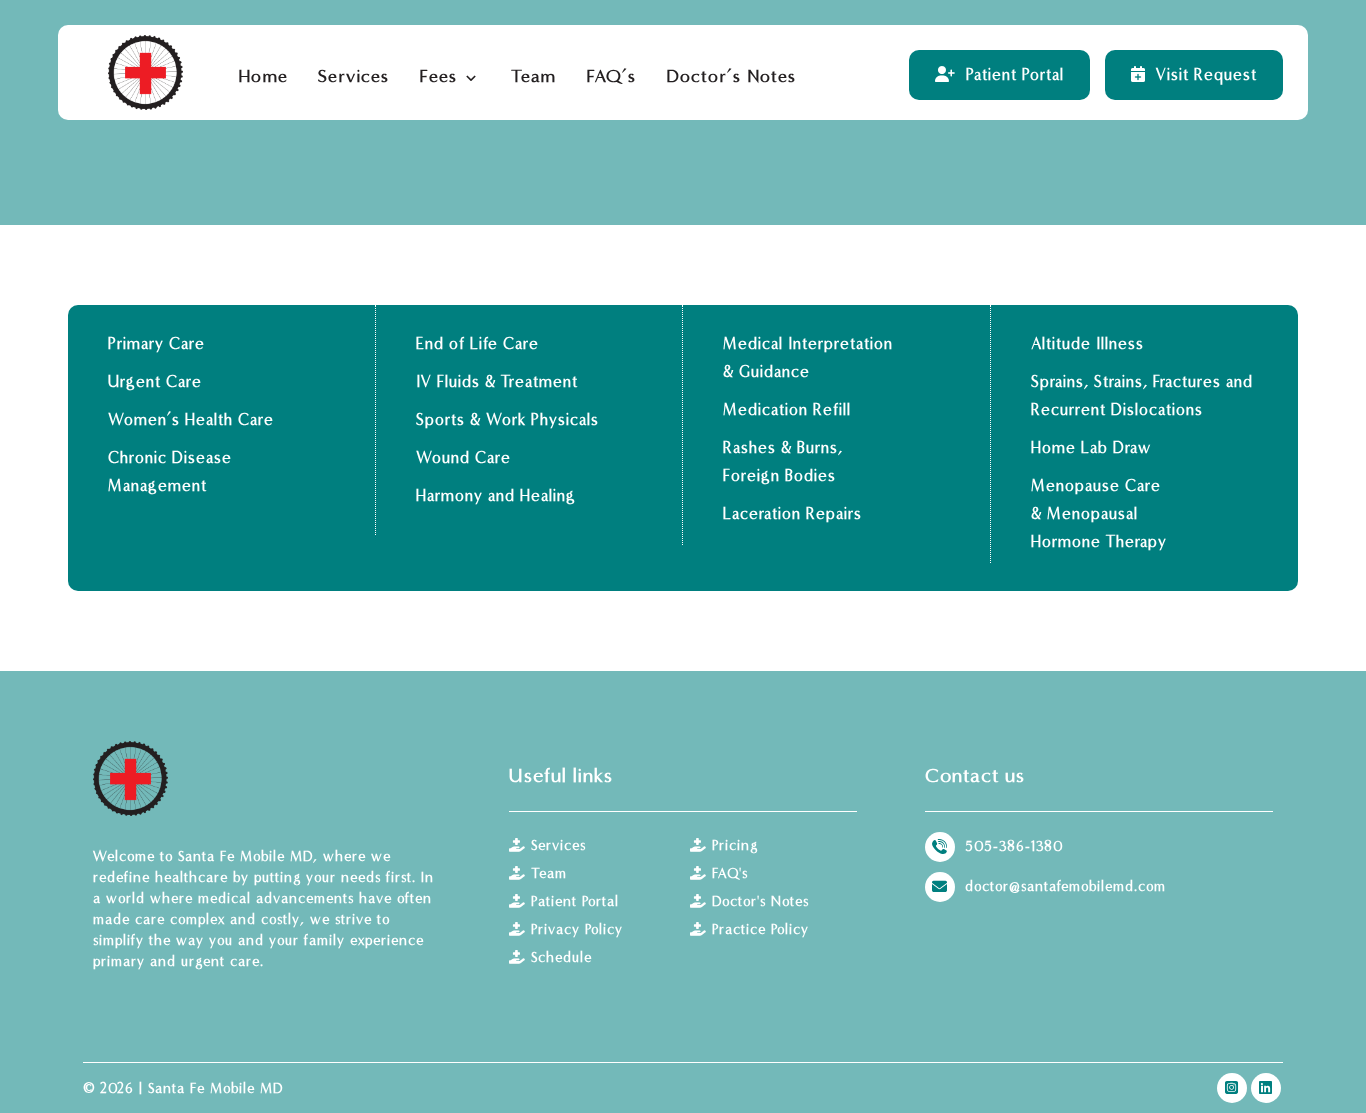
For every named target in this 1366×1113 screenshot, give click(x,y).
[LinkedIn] (1266, 1088)
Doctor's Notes (760, 901)
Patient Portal (575, 901)
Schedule (561, 957)
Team (549, 873)
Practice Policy (760, 929)
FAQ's (730, 873)
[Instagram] (1232, 1088)
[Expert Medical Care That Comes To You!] (145, 72)
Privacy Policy (577, 929)
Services (558, 845)
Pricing (735, 845)
